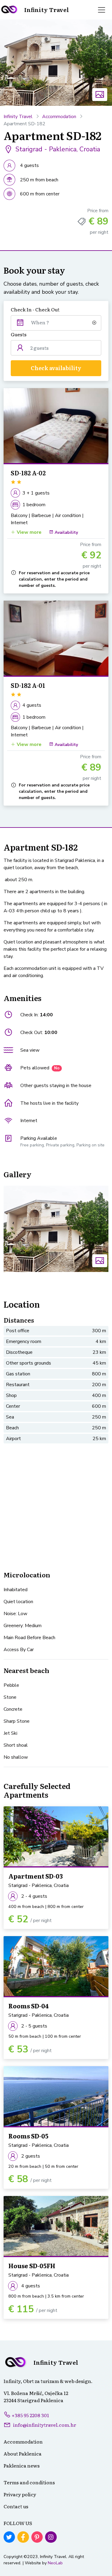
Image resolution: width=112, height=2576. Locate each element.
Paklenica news (22, 2465)
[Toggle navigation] (102, 10)
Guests (19, 334)
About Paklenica (23, 2453)
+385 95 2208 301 (30, 2415)
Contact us (16, 2506)
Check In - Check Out (35, 309)
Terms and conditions (29, 2482)
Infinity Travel (18, 117)
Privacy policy (20, 2494)
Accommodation (59, 117)
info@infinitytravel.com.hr (45, 2425)
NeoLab (55, 2563)
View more (29, 532)
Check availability (56, 368)
